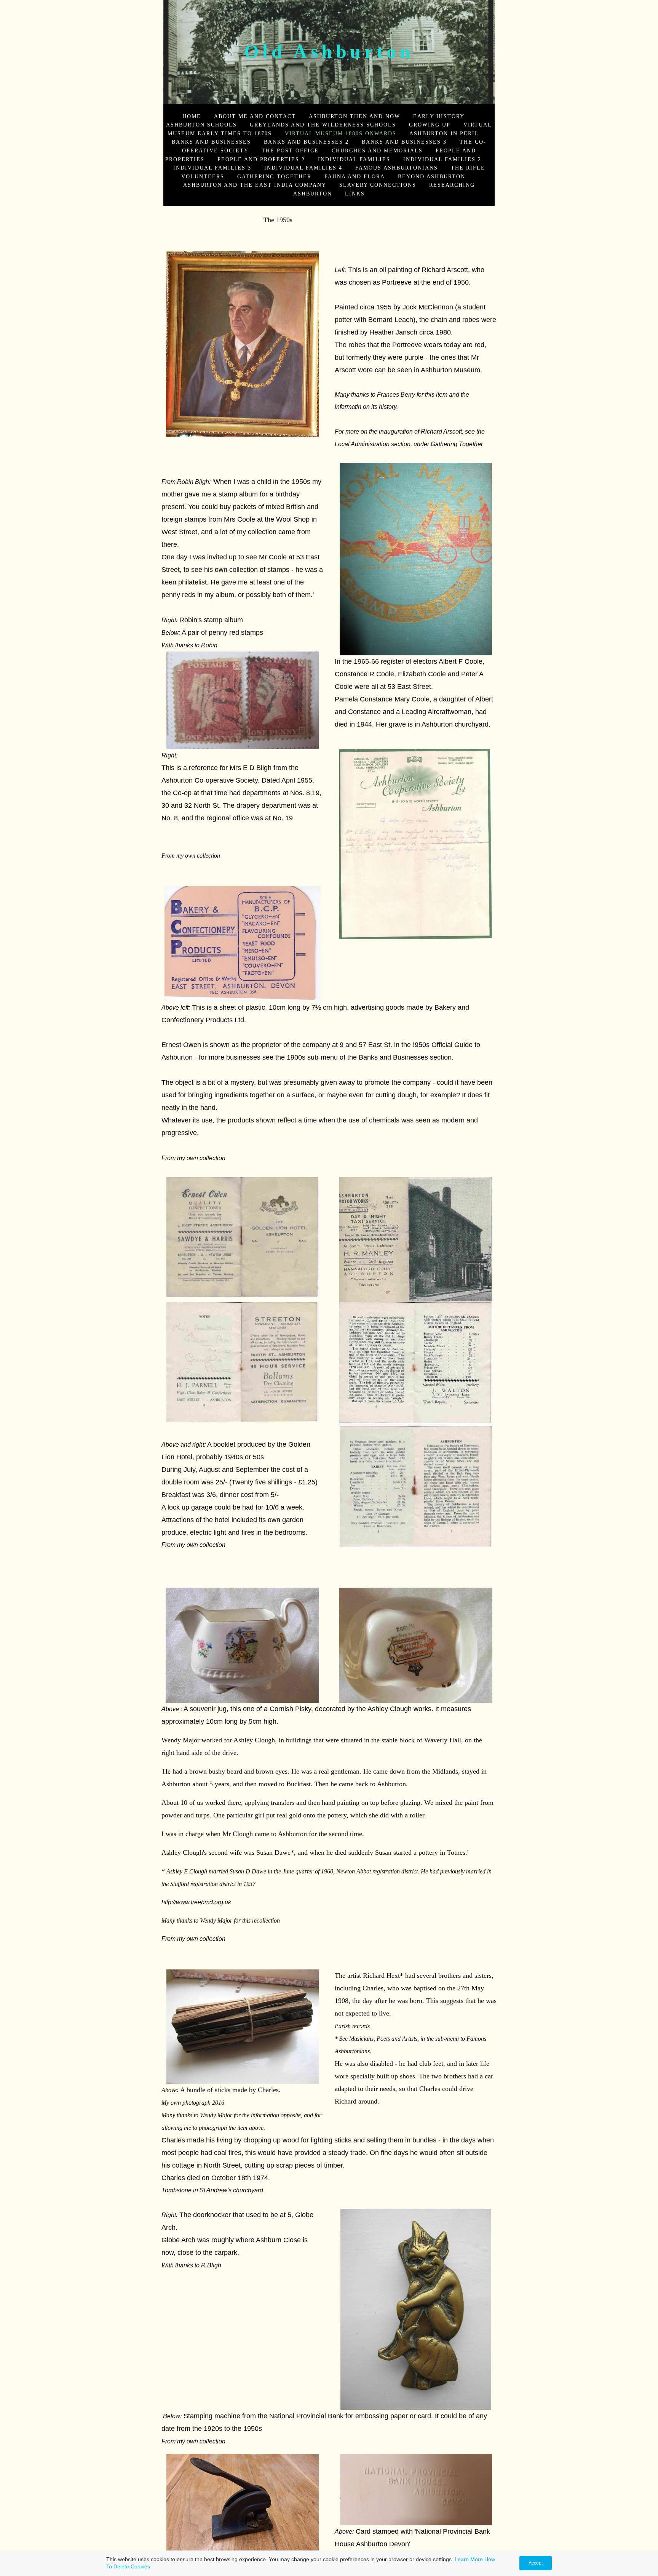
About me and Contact (255, 116)
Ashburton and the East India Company (255, 185)
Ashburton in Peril (444, 133)
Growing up (430, 125)
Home (192, 116)
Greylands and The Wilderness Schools (323, 125)
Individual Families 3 (212, 168)
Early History (439, 116)
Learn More (469, 2559)
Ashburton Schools (201, 125)
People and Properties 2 (261, 159)
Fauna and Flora (355, 176)
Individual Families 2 (442, 159)
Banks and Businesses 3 (404, 142)
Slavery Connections (378, 185)
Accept (536, 2563)
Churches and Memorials (377, 150)
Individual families (354, 159)
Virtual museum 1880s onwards (341, 133)
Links (355, 194)
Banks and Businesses (211, 142)
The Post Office (290, 150)
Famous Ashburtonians (397, 168)
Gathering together (274, 176)
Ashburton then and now (355, 116)
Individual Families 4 (303, 168)
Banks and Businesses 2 (306, 142)
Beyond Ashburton (432, 176)
